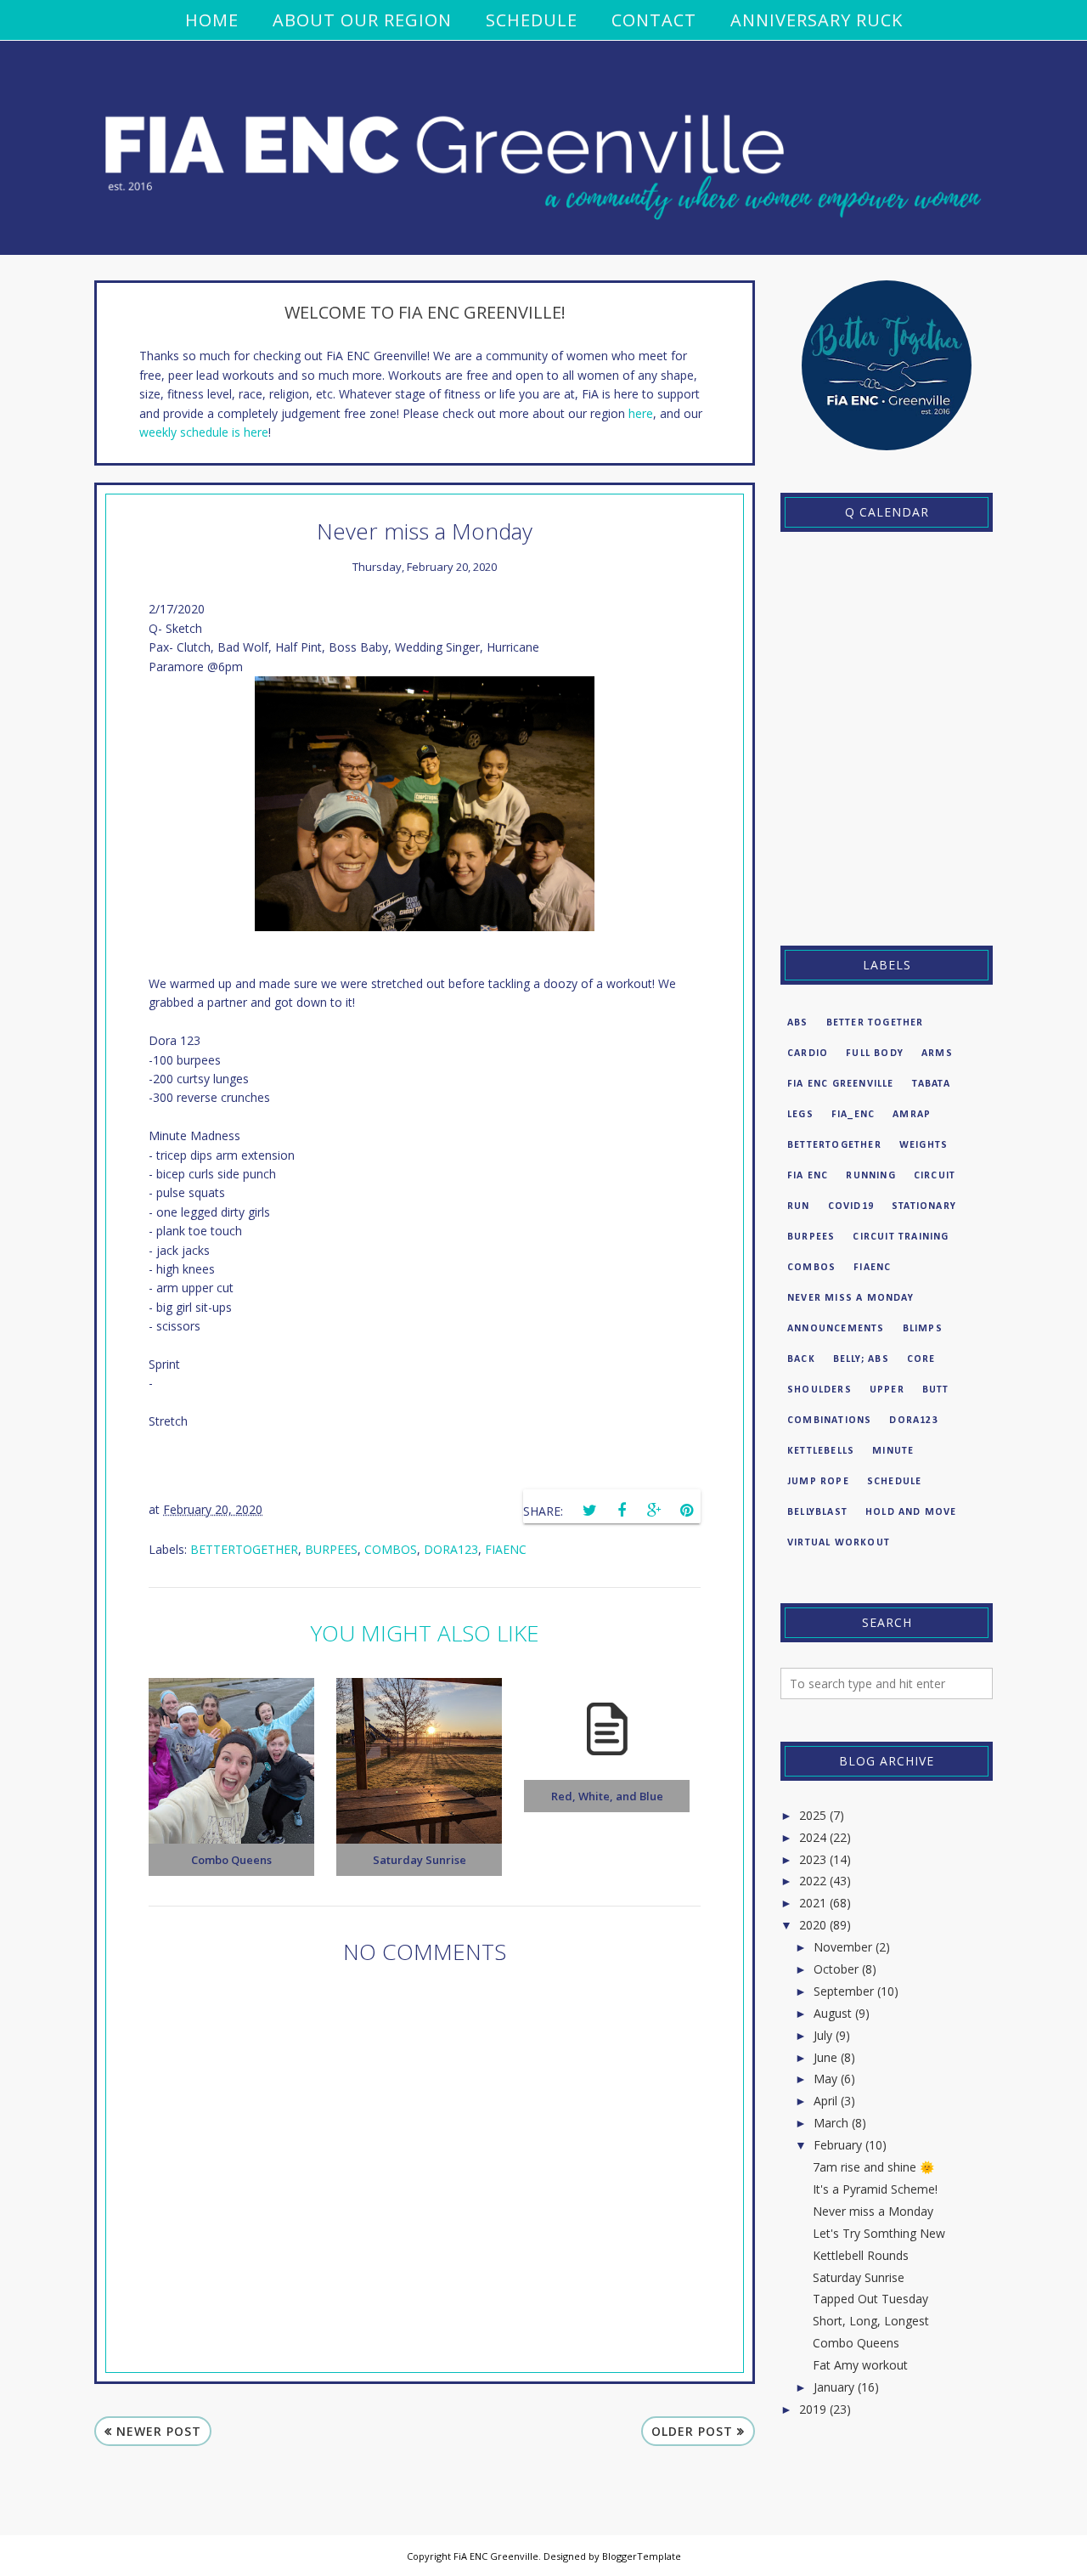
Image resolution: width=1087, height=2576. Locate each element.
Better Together (875, 1023)
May (825, 2079)
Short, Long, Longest (871, 2321)
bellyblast (817, 1512)
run (799, 1206)
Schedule (895, 1482)
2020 (813, 1925)
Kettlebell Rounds (861, 2255)
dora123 (451, 1549)
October (836, 1969)
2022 (813, 1881)
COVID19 (851, 1206)
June (825, 2057)
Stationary (924, 1206)
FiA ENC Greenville (841, 1084)
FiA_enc (853, 1115)
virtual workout (839, 1543)
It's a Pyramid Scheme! (875, 2189)
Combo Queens (856, 2343)
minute (893, 1451)
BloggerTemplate (642, 2556)
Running (870, 1176)
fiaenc (506, 1549)
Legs (800, 1115)
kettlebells (821, 1451)
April (825, 2101)
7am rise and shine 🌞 (873, 2167)
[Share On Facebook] (622, 1511)
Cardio (808, 1054)
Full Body (875, 1054)
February (838, 2145)
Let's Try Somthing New (879, 2233)
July (823, 2035)
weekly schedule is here (204, 432)
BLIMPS (923, 1329)
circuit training (901, 1237)
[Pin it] (686, 1511)
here (641, 413)
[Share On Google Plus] (654, 1511)
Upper (887, 1390)
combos (391, 1549)
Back (801, 1359)
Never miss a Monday (873, 2211)
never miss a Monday (850, 1298)
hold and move (911, 1512)
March (831, 2123)
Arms (937, 1054)
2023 (813, 1859)
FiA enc (808, 1176)
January (834, 2387)
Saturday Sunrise (859, 2277)
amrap (912, 1115)
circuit (935, 1176)
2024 (813, 1837)
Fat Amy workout (860, 2365)
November (843, 1947)
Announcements (836, 1329)
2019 (813, 2409)
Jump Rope (818, 1482)
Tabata (931, 1084)
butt (936, 1390)
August (833, 2013)
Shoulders (819, 1390)
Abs (798, 1023)
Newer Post (159, 2431)
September (844, 1991)
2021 (813, 1903)
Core (921, 1359)
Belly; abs (861, 1359)
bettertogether (244, 1549)
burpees (331, 1549)
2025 (813, 1815)
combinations (829, 1421)
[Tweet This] (589, 1511)
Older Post (692, 2431)
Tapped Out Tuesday (870, 2299)
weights (924, 1145)
